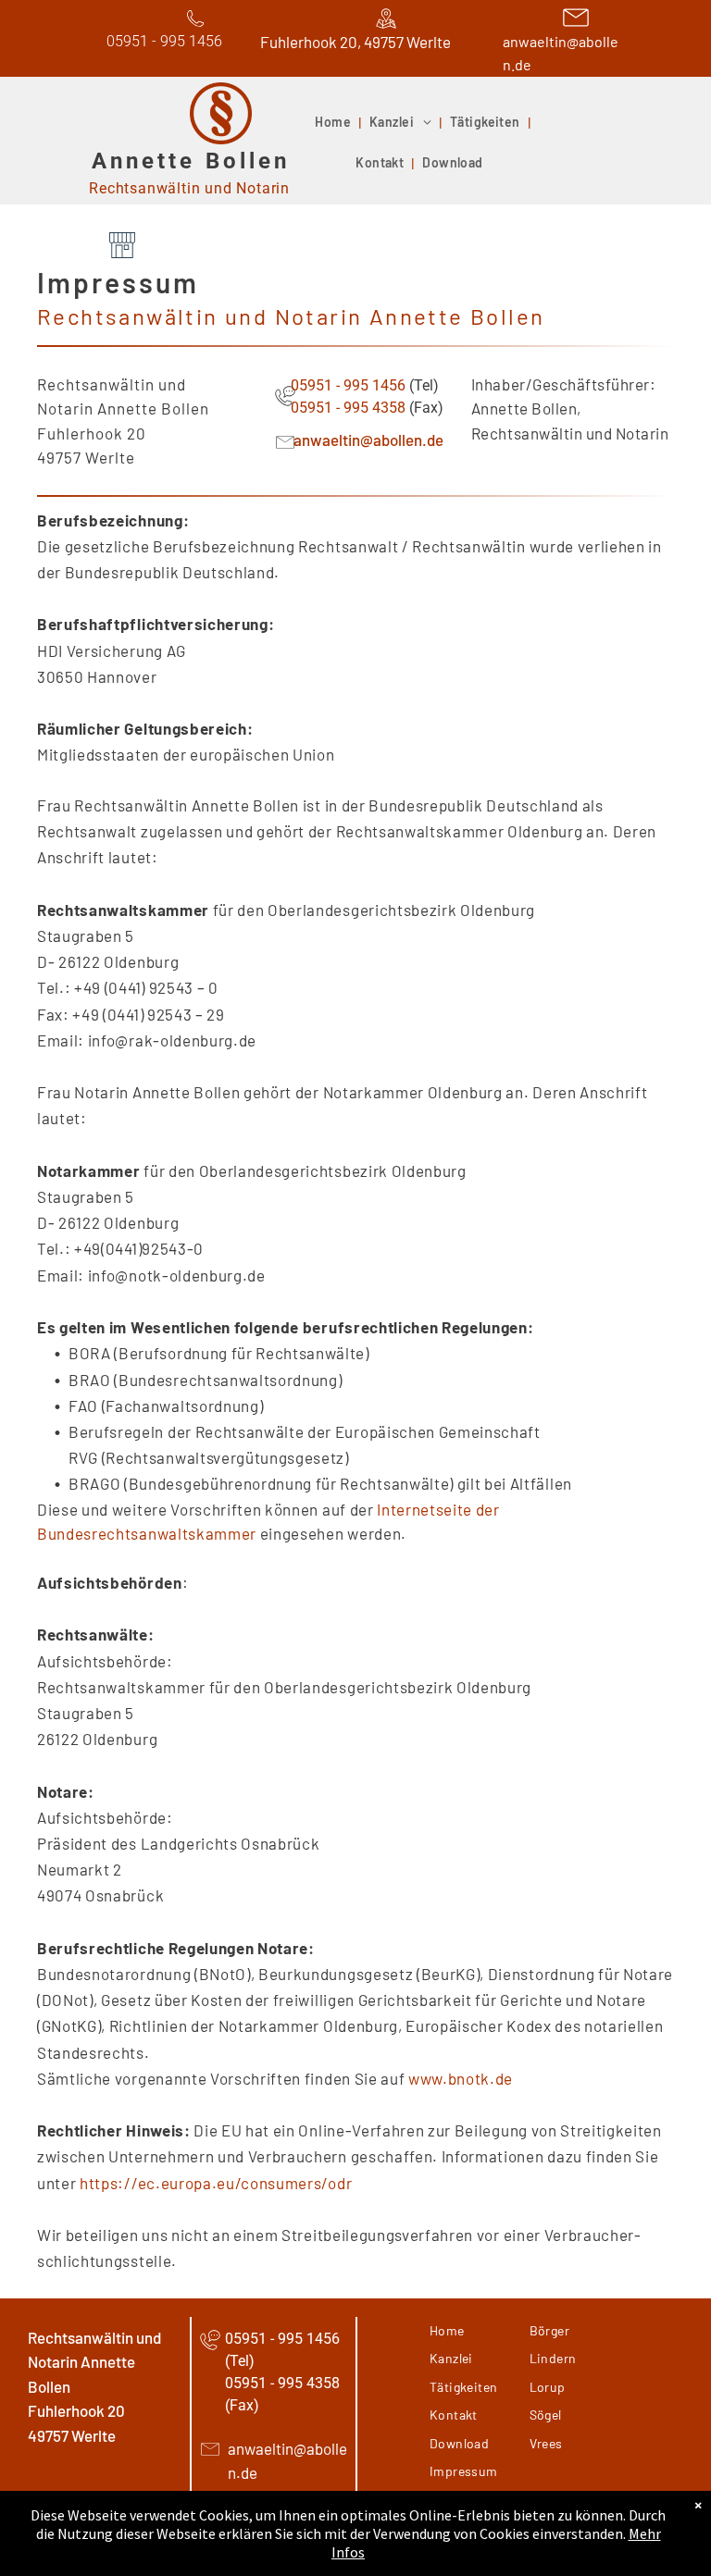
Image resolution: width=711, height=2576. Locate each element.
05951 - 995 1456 (348, 385)
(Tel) (424, 385)
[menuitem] (335, 123)
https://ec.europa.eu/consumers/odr (216, 2183)
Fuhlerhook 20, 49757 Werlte (355, 42)
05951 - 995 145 (160, 41)
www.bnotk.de (461, 2078)
